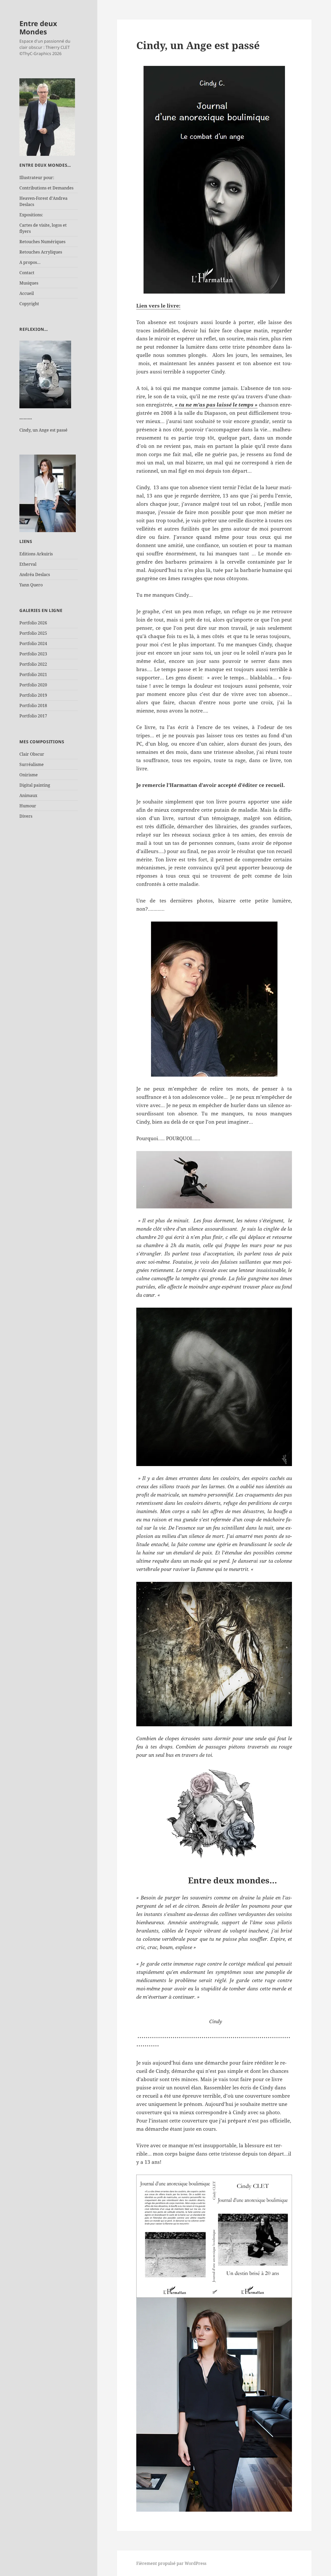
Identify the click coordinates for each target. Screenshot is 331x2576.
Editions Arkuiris (36, 554)
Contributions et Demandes (46, 188)
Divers (26, 816)
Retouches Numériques (42, 242)
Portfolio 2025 (33, 633)
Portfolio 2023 (33, 654)
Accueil (27, 293)
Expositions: (31, 215)
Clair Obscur (32, 754)
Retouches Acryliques (41, 252)
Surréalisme (32, 764)
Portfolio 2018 (33, 706)
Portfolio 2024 (33, 643)
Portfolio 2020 (33, 685)
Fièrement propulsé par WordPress (171, 2563)
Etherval (28, 564)
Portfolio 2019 (33, 695)
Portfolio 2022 (33, 664)
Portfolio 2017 (33, 716)
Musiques (29, 283)
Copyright (29, 304)
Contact (27, 273)
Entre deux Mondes (38, 28)
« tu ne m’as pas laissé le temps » (216, 405)
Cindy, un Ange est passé (43, 430)
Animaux (28, 795)
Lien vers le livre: (158, 306)
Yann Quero (31, 585)
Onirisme (29, 775)
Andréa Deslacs (35, 574)
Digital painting (35, 785)
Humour (28, 806)
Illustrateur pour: (37, 178)
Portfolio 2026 (33, 623)
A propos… (30, 262)
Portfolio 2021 (33, 674)
